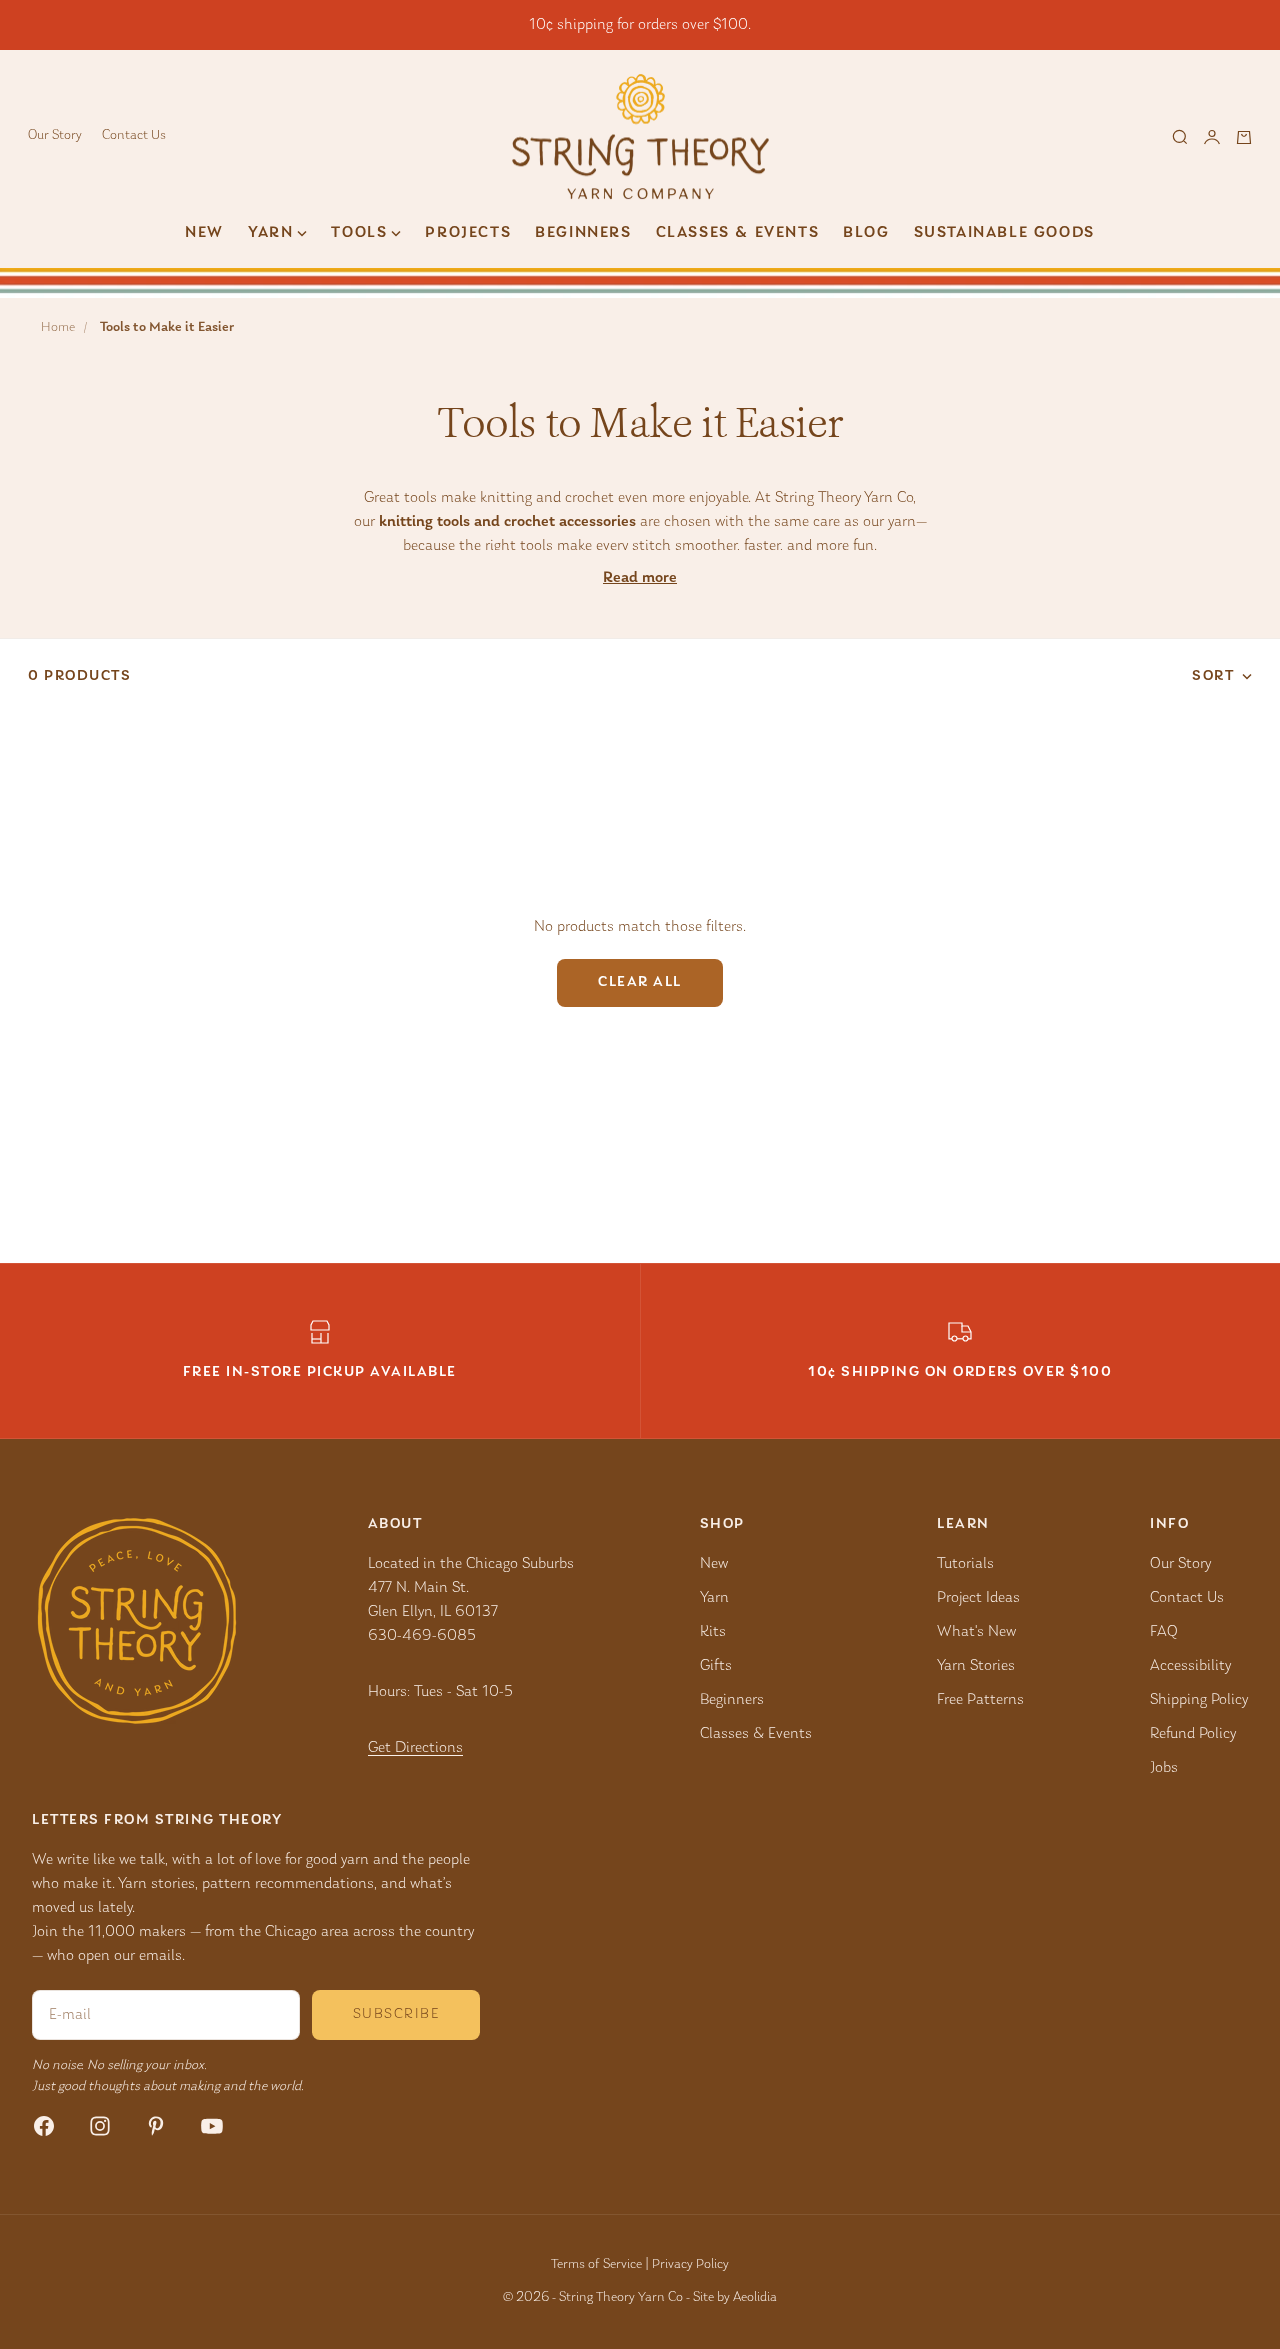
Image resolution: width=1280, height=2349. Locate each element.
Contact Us (134, 136)
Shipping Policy (1199, 1700)
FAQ (1164, 1632)
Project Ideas (978, 1598)
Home (58, 328)
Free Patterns (980, 1700)
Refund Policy (1193, 1734)
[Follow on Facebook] (44, 2126)
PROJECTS (468, 233)
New (204, 233)
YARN (270, 233)
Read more (640, 578)
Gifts (716, 1666)
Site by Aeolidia (735, 2298)
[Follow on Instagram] (100, 2126)
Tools (359, 233)
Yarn (714, 1598)
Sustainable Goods (1004, 233)
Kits (713, 1632)
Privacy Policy (690, 2265)
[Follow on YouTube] (212, 2126)
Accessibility (1190, 1666)
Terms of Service (596, 2265)
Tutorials (965, 1564)
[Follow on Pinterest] (156, 2126)
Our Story (55, 136)
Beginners (583, 233)
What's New (976, 1632)
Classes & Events (738, 233)
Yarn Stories (976, 1666)
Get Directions (415, 1748)
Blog (866, 233)
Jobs (1164, 1768)
